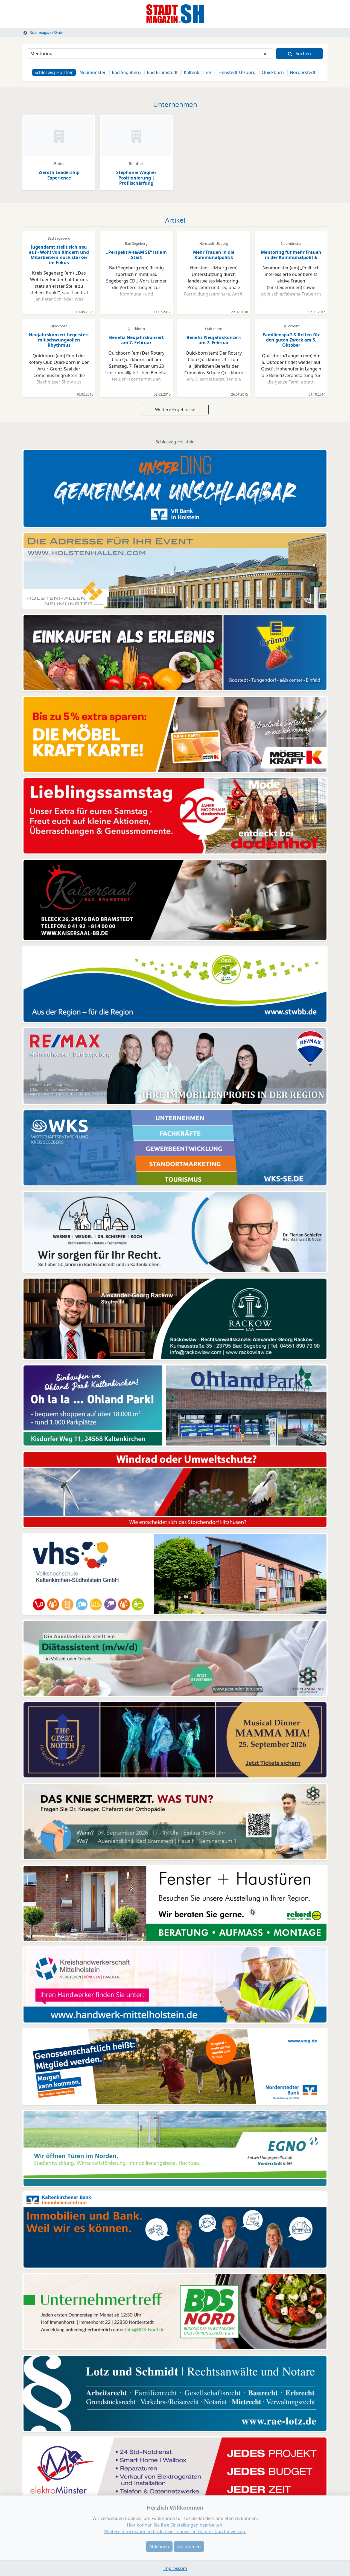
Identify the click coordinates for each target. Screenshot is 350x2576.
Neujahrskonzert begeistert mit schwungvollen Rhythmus (59, 340)
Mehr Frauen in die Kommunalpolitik (214, 255)
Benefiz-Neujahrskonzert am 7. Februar (136, 340)
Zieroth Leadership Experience (59, 175)
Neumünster (93, 72)
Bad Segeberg (126, 72)
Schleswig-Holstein (54, 72)
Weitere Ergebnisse (175, 410)
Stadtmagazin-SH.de (46, 33)
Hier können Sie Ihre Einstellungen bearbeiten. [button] (175, 2525)
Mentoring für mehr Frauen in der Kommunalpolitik (291, 255)
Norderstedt (303, 72)
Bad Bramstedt (162, 72)
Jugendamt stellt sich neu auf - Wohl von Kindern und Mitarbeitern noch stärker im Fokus (59, 255)
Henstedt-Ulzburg (237, 72)
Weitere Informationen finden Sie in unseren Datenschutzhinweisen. (175, 2531)
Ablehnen (159, 2546)
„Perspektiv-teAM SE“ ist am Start (136, 255)
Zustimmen (189, 2546)
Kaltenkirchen (198, 72)
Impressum (175, 2568)
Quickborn (273, 72)
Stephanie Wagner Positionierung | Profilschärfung (136, 178)
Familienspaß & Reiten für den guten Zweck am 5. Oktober (291, 340)
